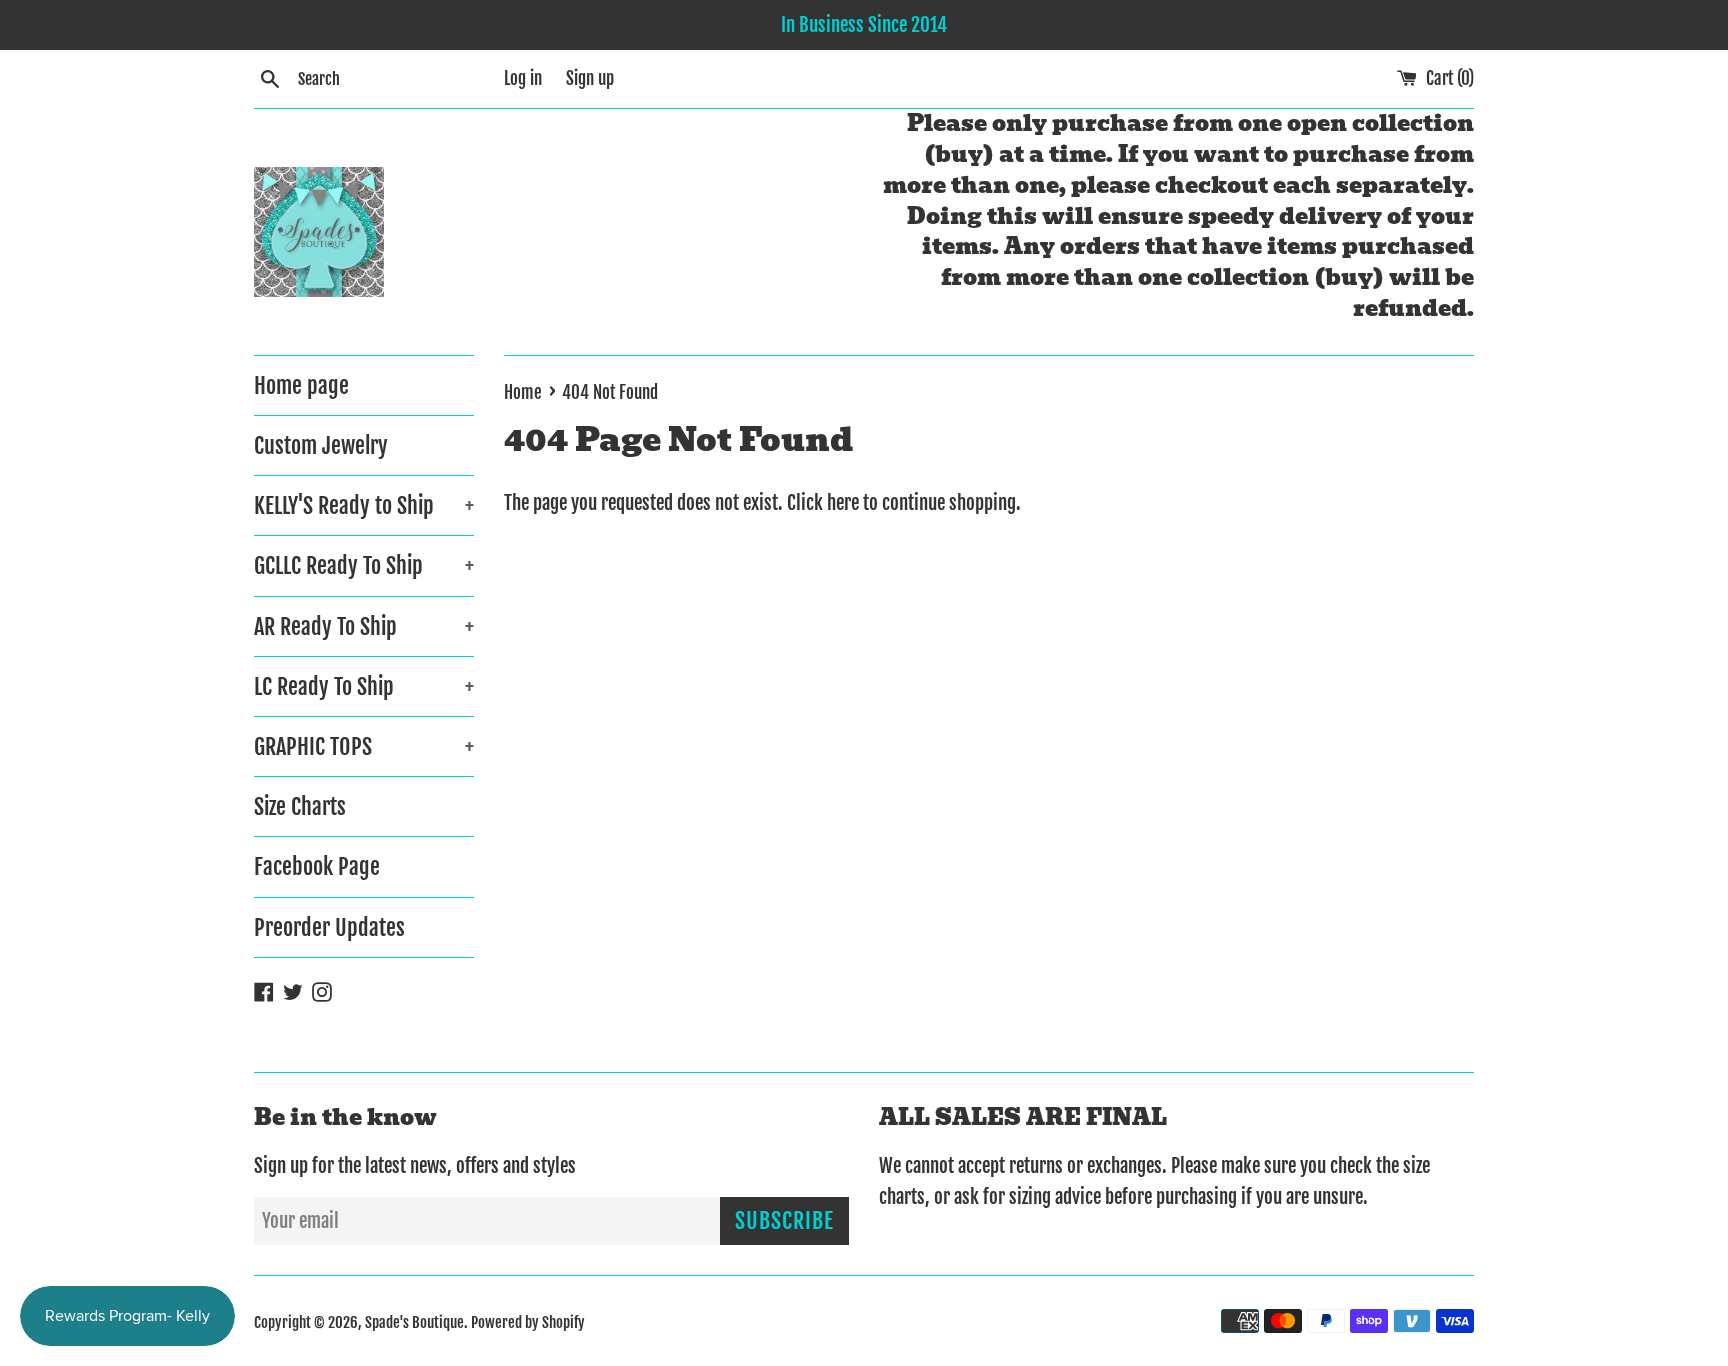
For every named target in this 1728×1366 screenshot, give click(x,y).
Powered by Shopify (528, 1322)
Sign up (590, 78)
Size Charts (300, 806)
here (843, 503)
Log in (523, 78)
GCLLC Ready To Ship (364, 565)
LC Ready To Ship (364, 686)
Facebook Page (317, 866)
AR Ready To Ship (364, 626)
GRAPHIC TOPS (364, 746)
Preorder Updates (329, 927)
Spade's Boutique (414, 1322)
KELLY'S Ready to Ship (364, 505)
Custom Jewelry (321, 445)
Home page (301, 385)
